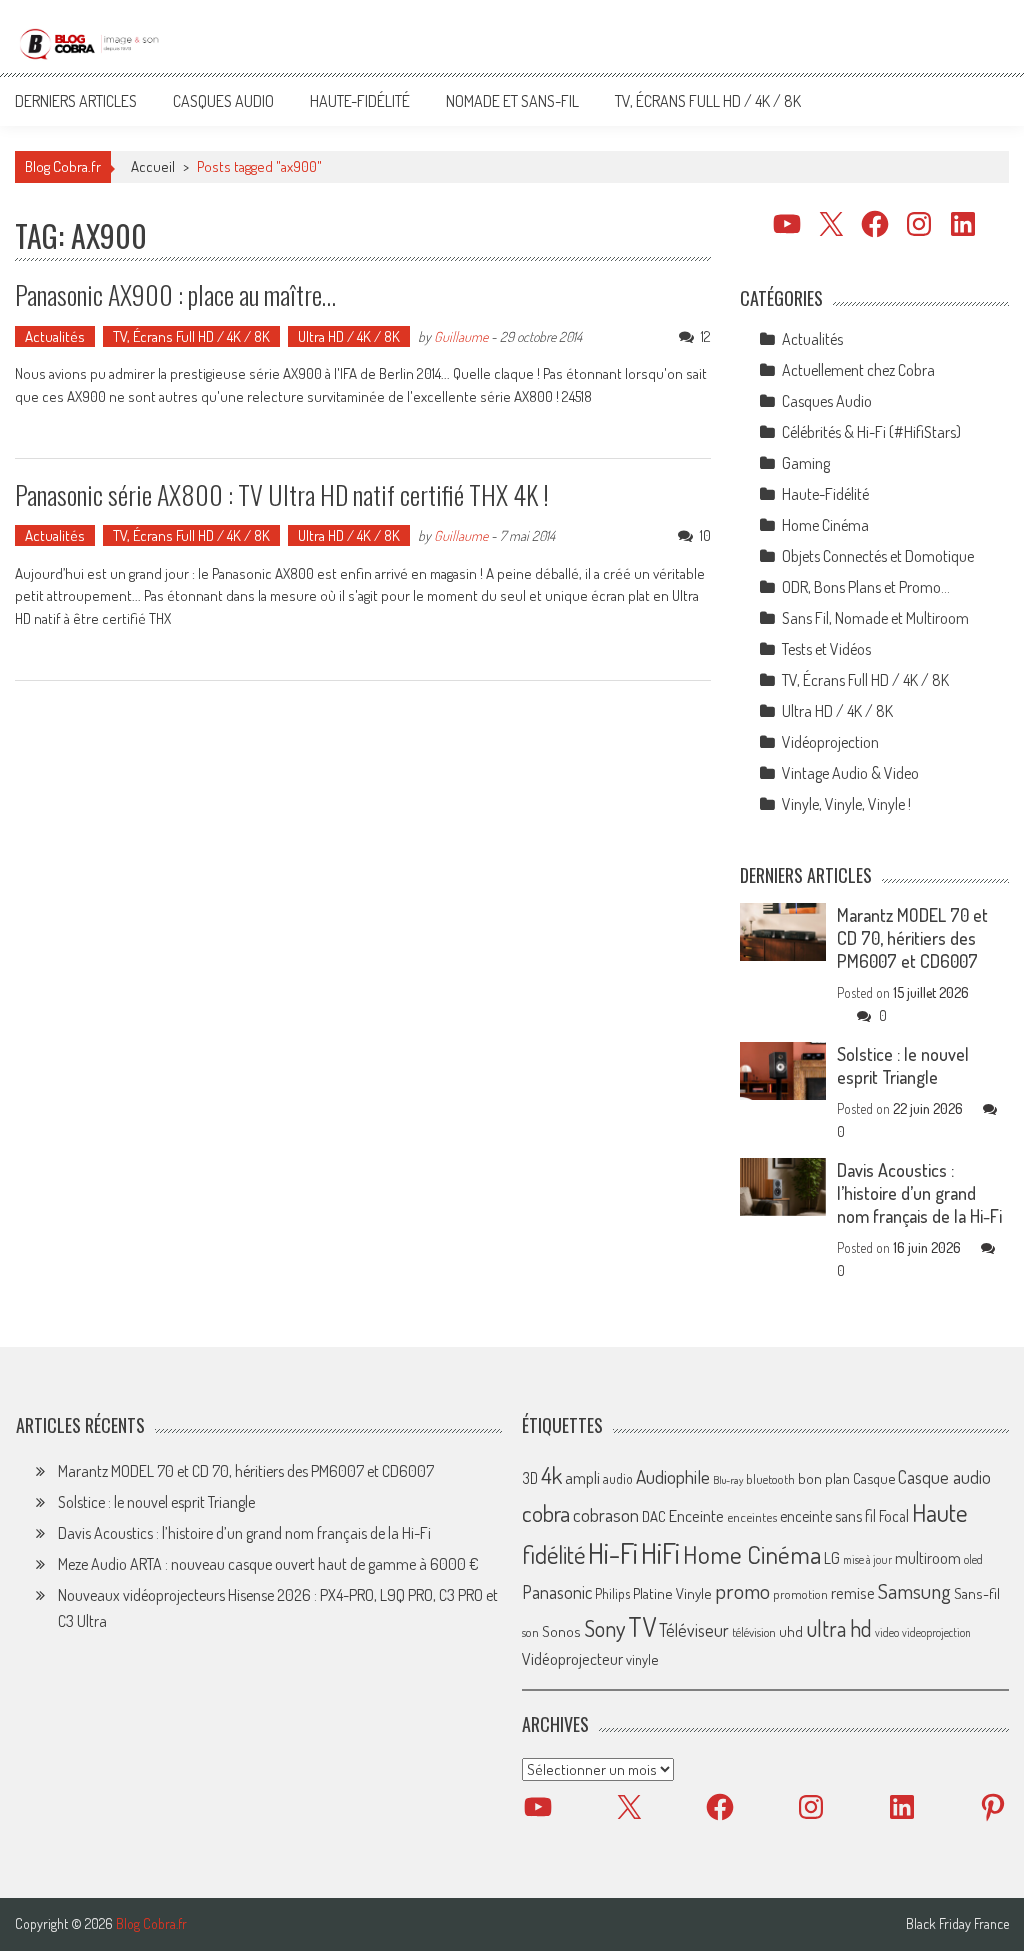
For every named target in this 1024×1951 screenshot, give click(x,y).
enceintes (752, 1516)
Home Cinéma (825, 525)
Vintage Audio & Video (850, 773)
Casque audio (944, 1477)
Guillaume (461, 336)
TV (642, 1626)
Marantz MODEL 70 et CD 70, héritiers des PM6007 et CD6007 (912, 938)
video (887, 1632)
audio (618, 1478)
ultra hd (839, 1628)
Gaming (806, 463)
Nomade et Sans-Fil (512, 101)
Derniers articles (76, 101)
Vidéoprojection (830, 742)
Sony (604, 1628)
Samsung (914, 1591)
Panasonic (557, 1591)
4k (551, 1475)
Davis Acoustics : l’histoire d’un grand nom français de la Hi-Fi (919, 1193)
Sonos (561, 1631)
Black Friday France (957, 1924)
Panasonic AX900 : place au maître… (175, 294)
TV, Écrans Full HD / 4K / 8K (708, 101)
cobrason (606, 1514)
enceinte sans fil (828, 1516)
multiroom (928, 1558)
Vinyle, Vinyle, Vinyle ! (846, 804)
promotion (800, 1594)
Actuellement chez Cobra (858, 370)
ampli (582, 1477)
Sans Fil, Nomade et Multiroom (875, 618)
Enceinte (696, 1515)
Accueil (153, 166)
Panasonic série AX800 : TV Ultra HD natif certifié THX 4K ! (282, 494)
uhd (791, 1631)
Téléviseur (694, 1630)
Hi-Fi (613, 1552)
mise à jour (867, 1559)
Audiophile (673, 1476)
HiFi (660, 1553)
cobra (546, 1513)
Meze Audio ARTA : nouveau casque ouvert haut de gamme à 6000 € (268, 1564)
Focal (894, 1516)
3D (530, 1478)
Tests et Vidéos (826, 649)
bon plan (824, 1478)
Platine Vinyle (672, 1593)
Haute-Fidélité (360, 101)
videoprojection (936, 1632)
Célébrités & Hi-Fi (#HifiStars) (871, 432)
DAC (654, 1516)
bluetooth (770, 1479)
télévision (754, 1632)
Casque (874, 1478)
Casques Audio (223, 101)
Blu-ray (728, 1480)
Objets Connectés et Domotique (878, 556)
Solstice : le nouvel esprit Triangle (903, 1065)
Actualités (55, 336)
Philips (612, 1593)
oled (973, 1559)
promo (742, 1590)
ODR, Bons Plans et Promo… (866, 587)
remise (853, 1592)
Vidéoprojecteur (572, 1658)
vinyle (642, 1659)
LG (832, 1558)
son (530, 1632)
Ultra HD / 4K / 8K (349, 336)
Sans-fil (977, 1593)
